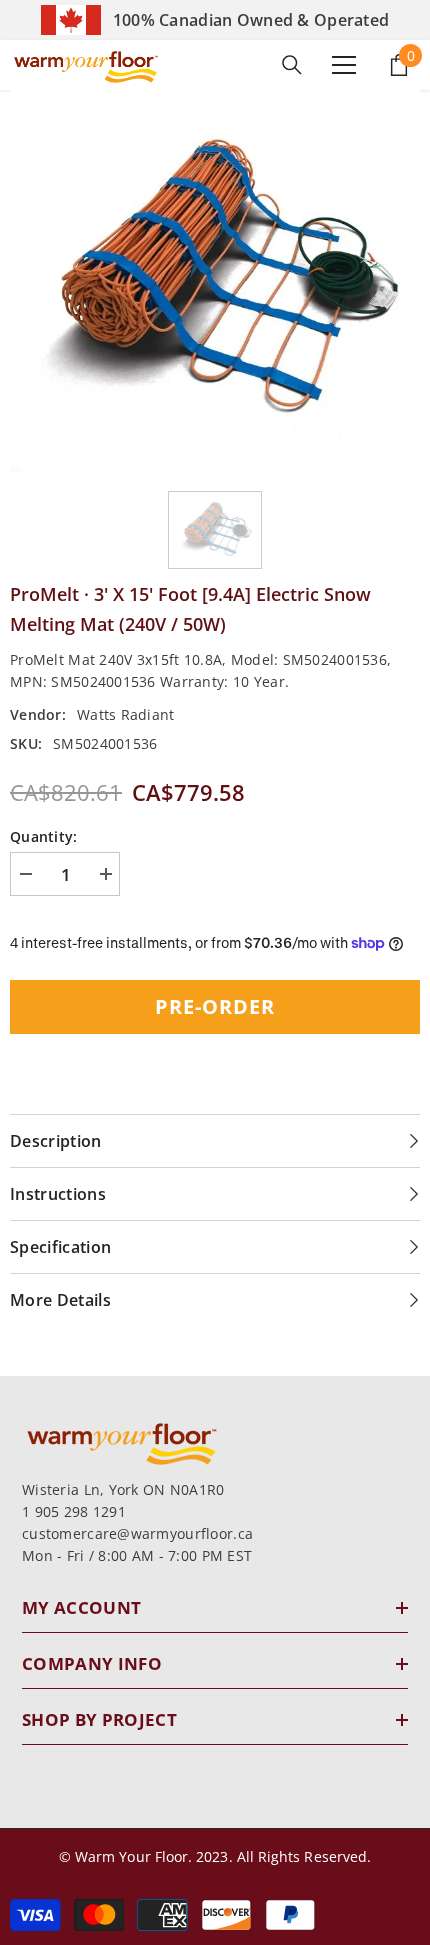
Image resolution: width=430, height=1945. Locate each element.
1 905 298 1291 (74, 1511)
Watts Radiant (126, 714)
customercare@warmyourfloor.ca (137, 1533)
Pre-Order (215, 1006)
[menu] (344, 65)
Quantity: (44, 836)
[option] (215, 280)
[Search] (292, 65)
